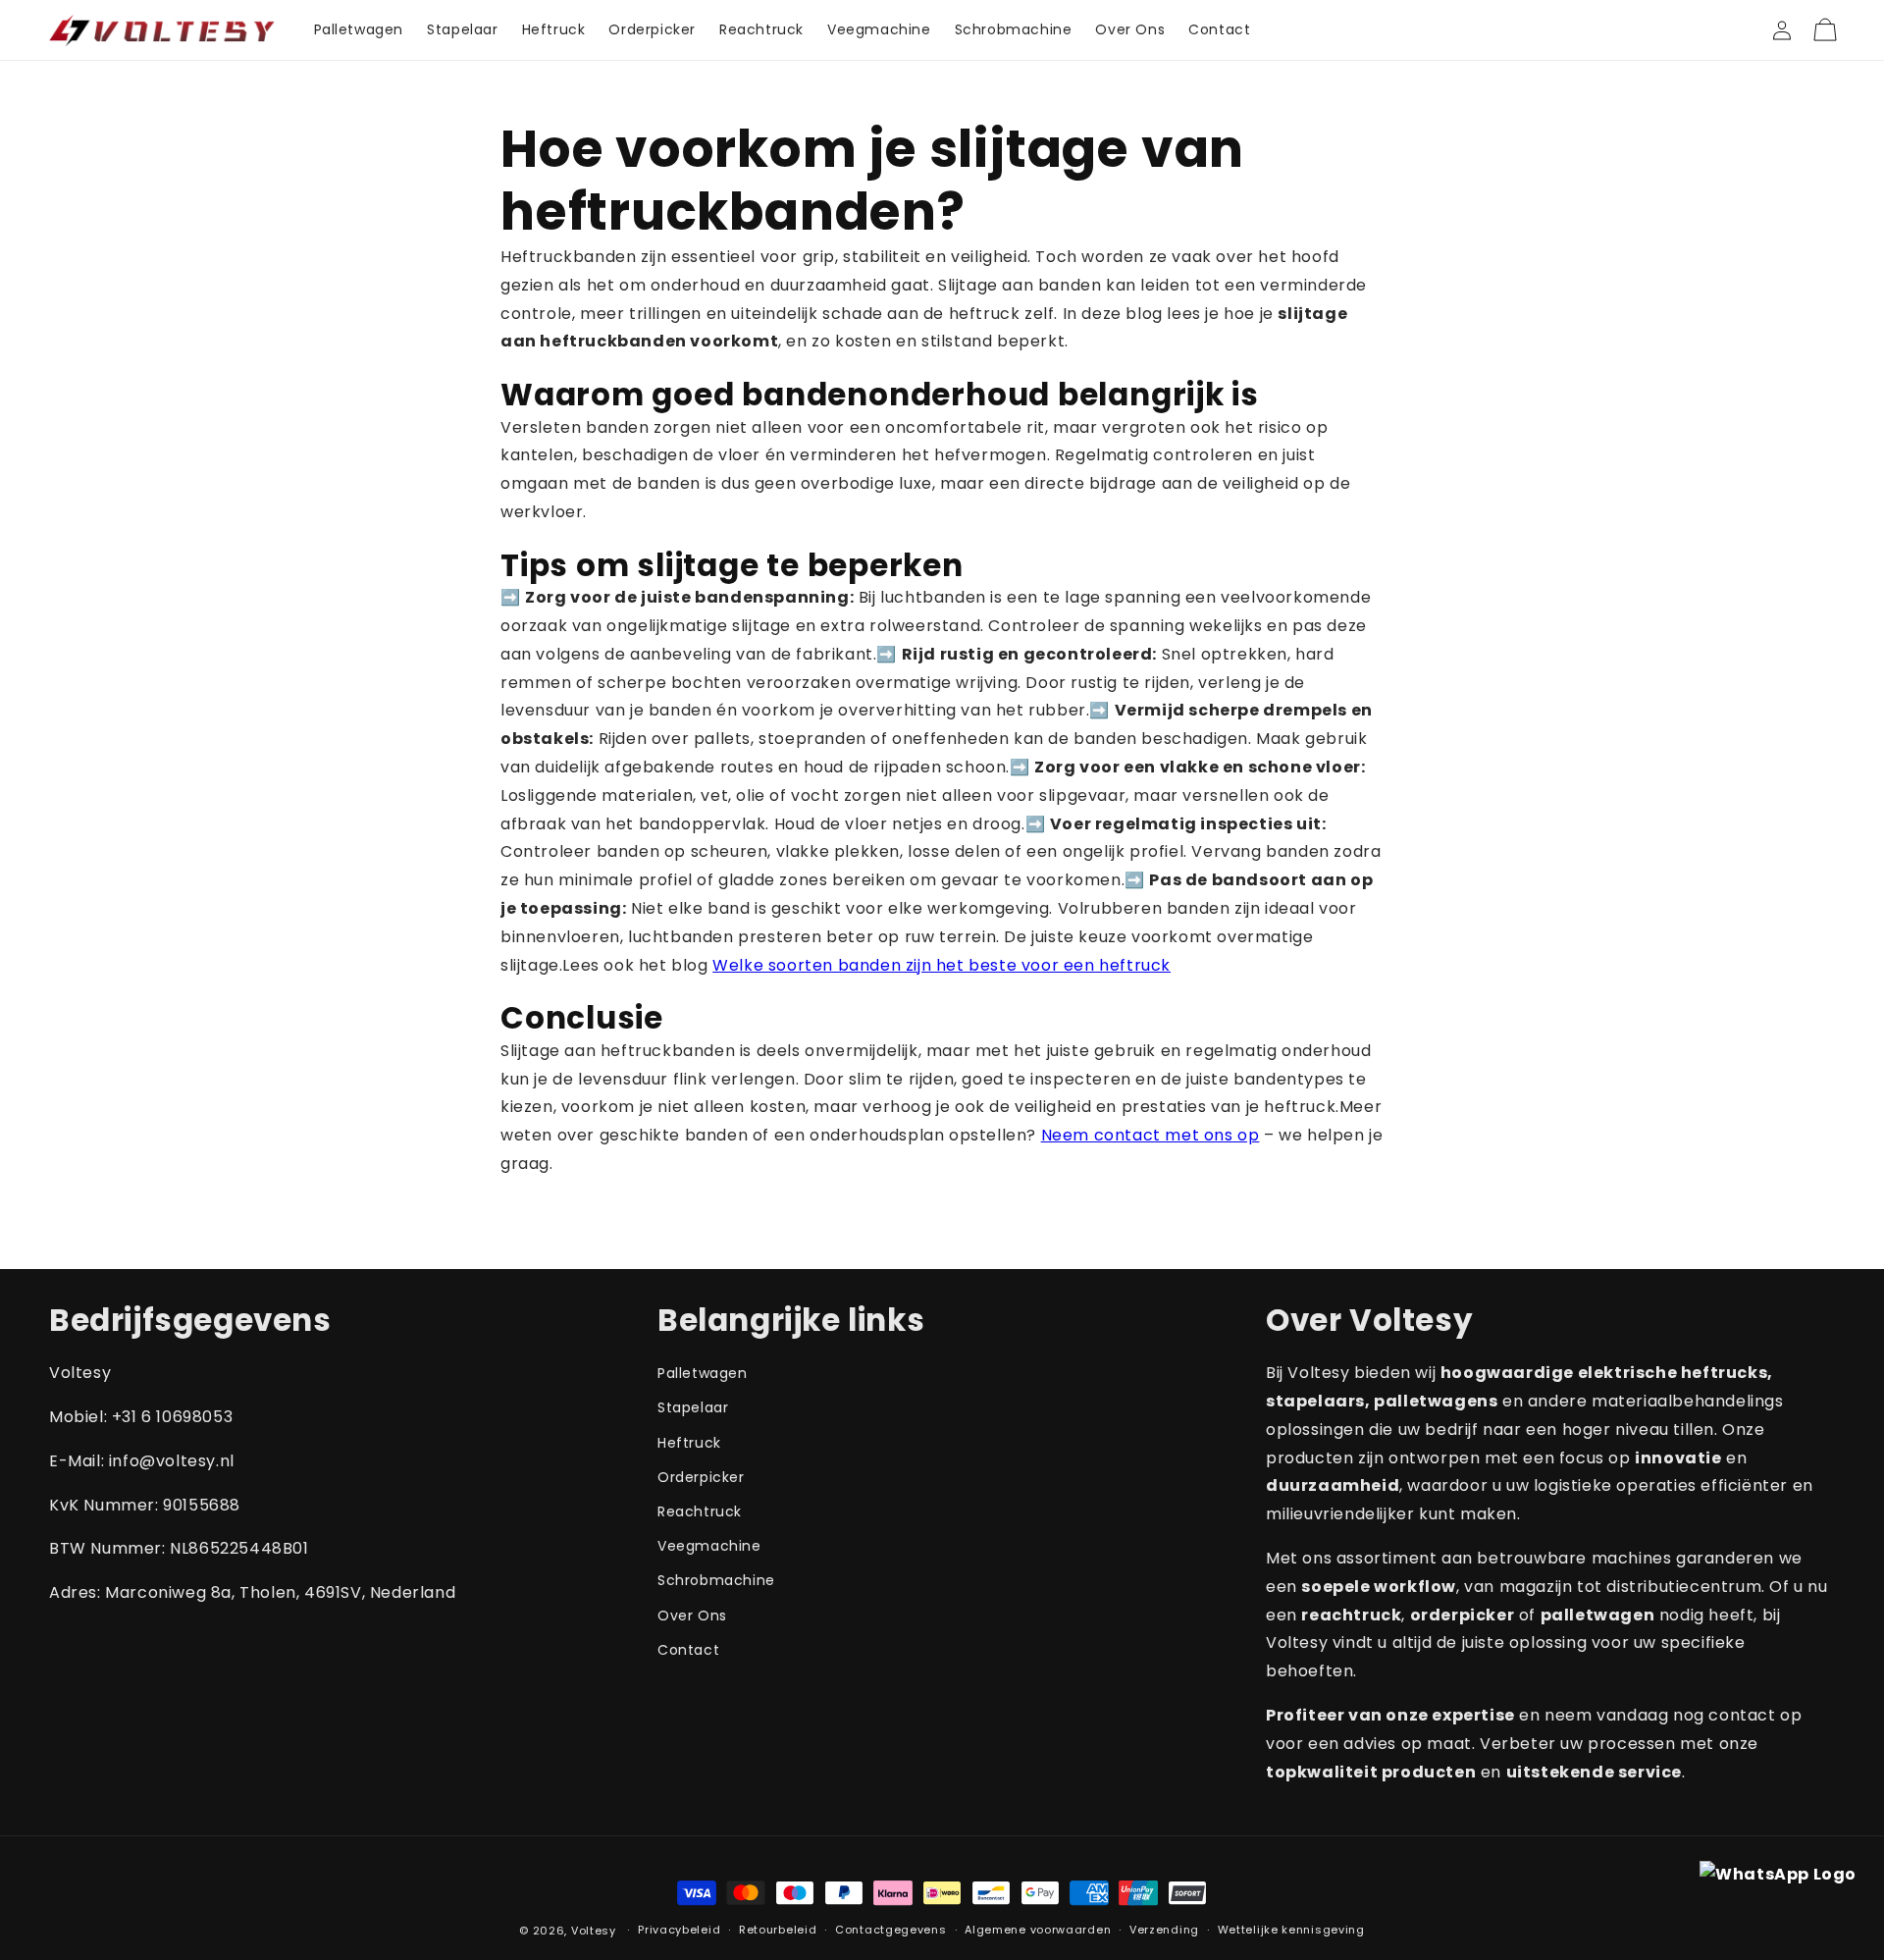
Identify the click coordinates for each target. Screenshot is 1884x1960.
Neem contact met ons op (1151, 1135)
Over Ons (692, 1616)
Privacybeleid (679, 1930)
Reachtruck (700, 1511)
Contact (688, 1650)
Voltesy (596, 1931)
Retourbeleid (778, 1930)
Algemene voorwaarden (1038, 1930)
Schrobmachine (716, 1580)
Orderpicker (701, 1477)
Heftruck (689, 1443)
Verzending (1164, 1930)
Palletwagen (703, 1373)
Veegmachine (709, 1546)
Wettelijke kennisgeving (1291, 1930)
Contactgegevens (891, 1930)
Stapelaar (693, 1407)
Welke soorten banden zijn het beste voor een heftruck (942, 965)
